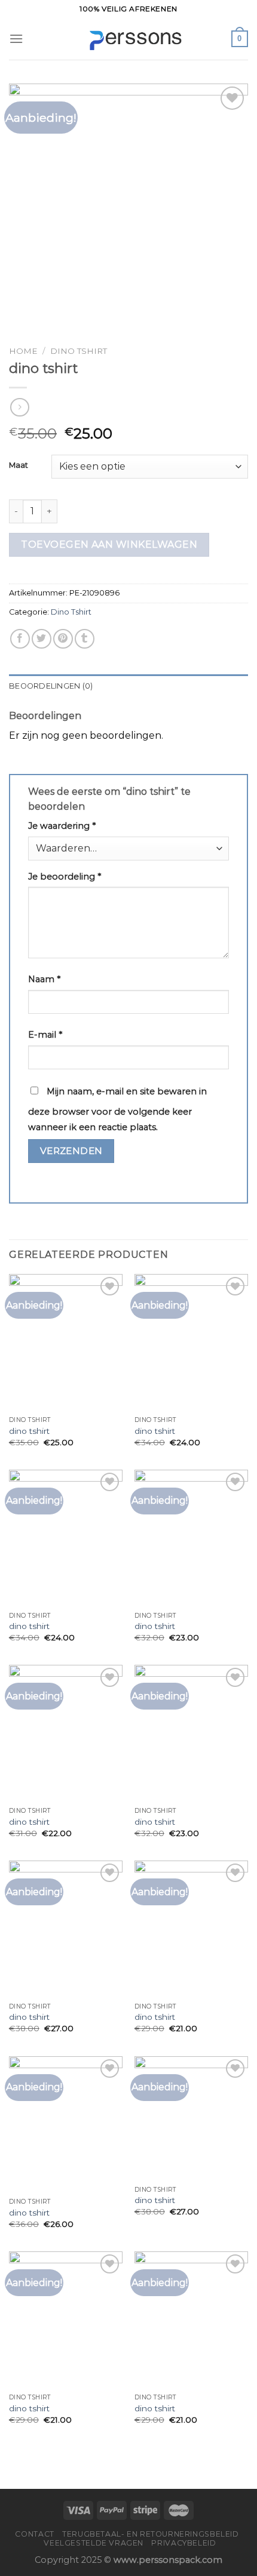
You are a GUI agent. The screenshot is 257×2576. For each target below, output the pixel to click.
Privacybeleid (183, 2543)
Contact (34, 2534)
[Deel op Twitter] (42, 639)
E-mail (45, 1035)
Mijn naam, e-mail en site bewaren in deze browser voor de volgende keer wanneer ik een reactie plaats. (117, 1109)
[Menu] (16, 38)
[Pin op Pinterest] (63, 639)
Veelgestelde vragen (94, 2543)
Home (23, 351)
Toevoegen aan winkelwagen (109, 544)
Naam (44, 979)
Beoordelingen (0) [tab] (51, 686)
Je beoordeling (65, 877)
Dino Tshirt (79, 351)
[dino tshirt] (66, 1342)
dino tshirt (29, 1431)
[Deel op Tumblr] (85, 639)
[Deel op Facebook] (20, 639)
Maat (19, 465)
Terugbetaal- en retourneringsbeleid (150, 2534)
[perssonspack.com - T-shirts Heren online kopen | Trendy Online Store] (129, 39)
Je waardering (62, 826)
